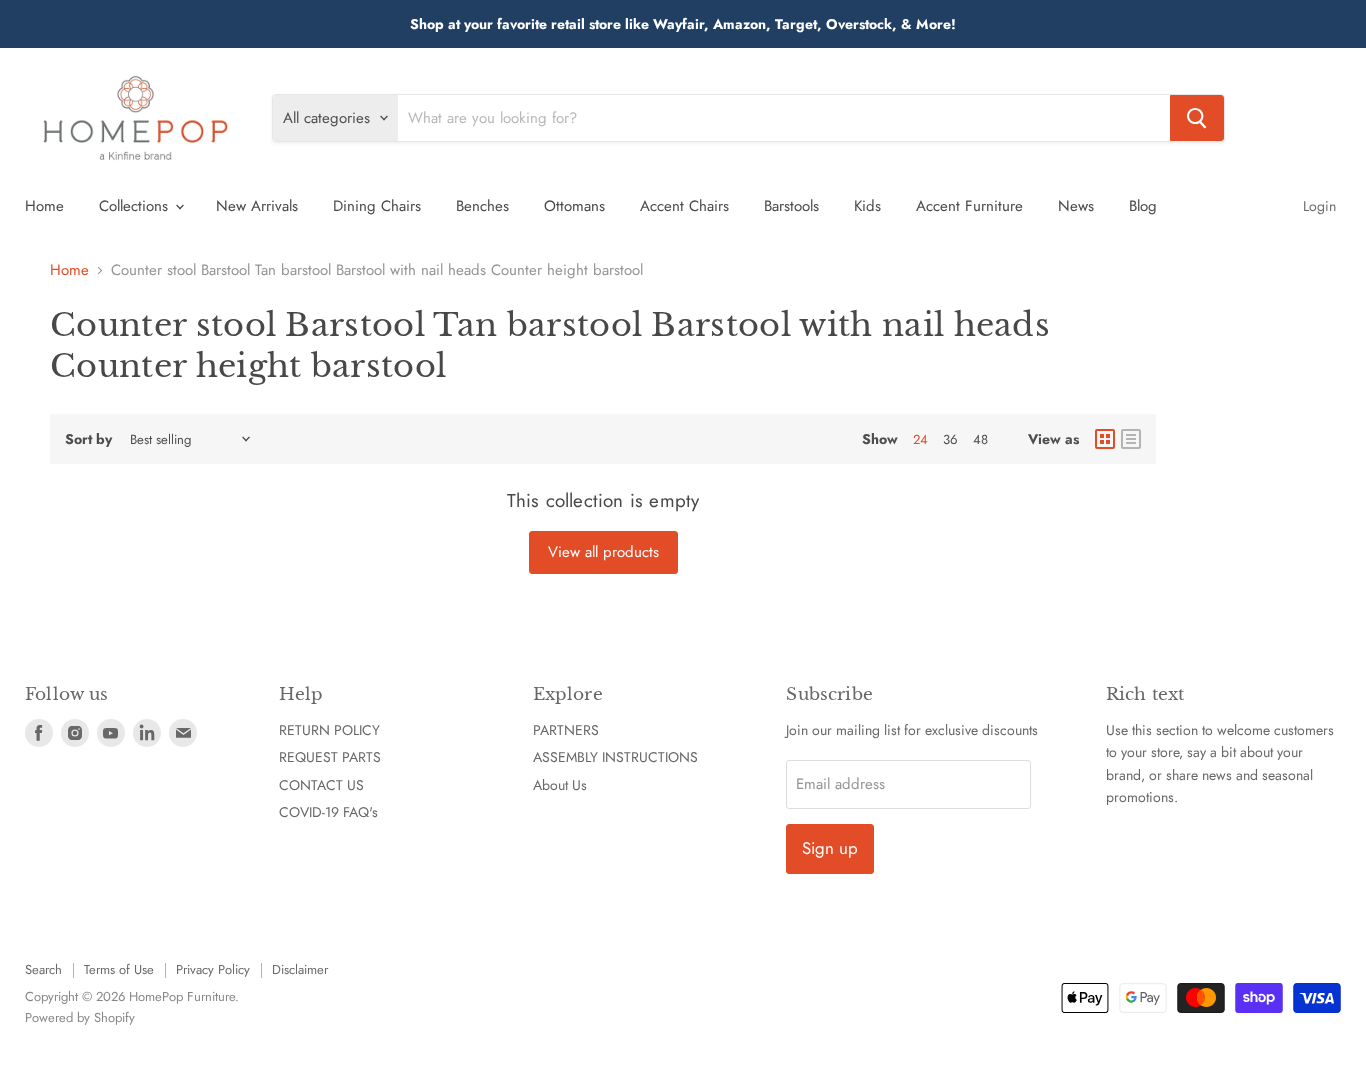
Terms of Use (119, 969)
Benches (482, 206)
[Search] (1197, 118)
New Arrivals (257, 206)
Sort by (88, 439)
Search (43, 969)
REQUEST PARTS (330, 757)
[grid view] (1105, 439)
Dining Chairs (377, 206)
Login (1319, 206)
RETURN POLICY (329, 730)
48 (980, 439)
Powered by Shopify (80, 1017)
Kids (867, 206)
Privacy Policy (213, 969)
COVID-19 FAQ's (328, 812)
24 (920, 439)
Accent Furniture (969, 206)
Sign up (830, 848)
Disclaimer (300, 969)
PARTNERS (566, 730)
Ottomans (574, 206)
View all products (603, 552)
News (1076, 206)
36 (950, 439)
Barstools (791, 206)
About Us (560, 785)
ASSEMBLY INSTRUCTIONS (615, 757)
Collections (136, 206)
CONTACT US (321, 785)
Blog (1143, 206)
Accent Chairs (684, 206)
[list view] (1131, 439)
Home (44, 206)
